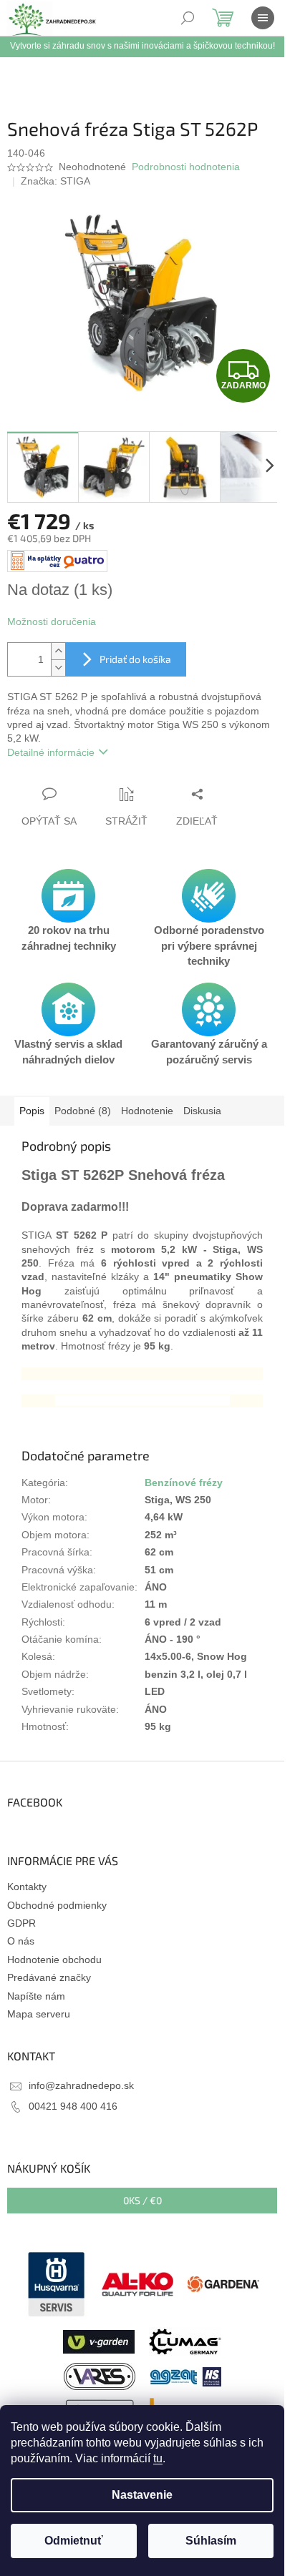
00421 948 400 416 (73, 2106)
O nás (21, 1941)
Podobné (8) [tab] (83, 1111)
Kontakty (27, 1887)
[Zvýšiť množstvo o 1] (58, 651)
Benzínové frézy (184, 1483)
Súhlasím (211, 2541)
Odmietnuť (74, 2541)
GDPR (21, 1923)
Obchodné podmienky (57, 1905)
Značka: (55, 181)
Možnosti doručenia (52, 621)
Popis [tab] (32, 1111)
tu (158, 2458)
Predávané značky (49, 1977)
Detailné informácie (51, 752)
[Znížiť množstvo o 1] (58, 668)
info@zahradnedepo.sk (81, 2085)
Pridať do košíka (135, 659)
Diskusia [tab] (202, 1111)
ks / (142, 2200)
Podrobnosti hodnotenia (186, 167)
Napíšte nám (36, 1996)
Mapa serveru (39, 2014)
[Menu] (263, 18)
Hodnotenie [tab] (147, 1111)
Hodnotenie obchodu (54, 1960)
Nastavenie (142, 2495)
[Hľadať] (188, 18)
